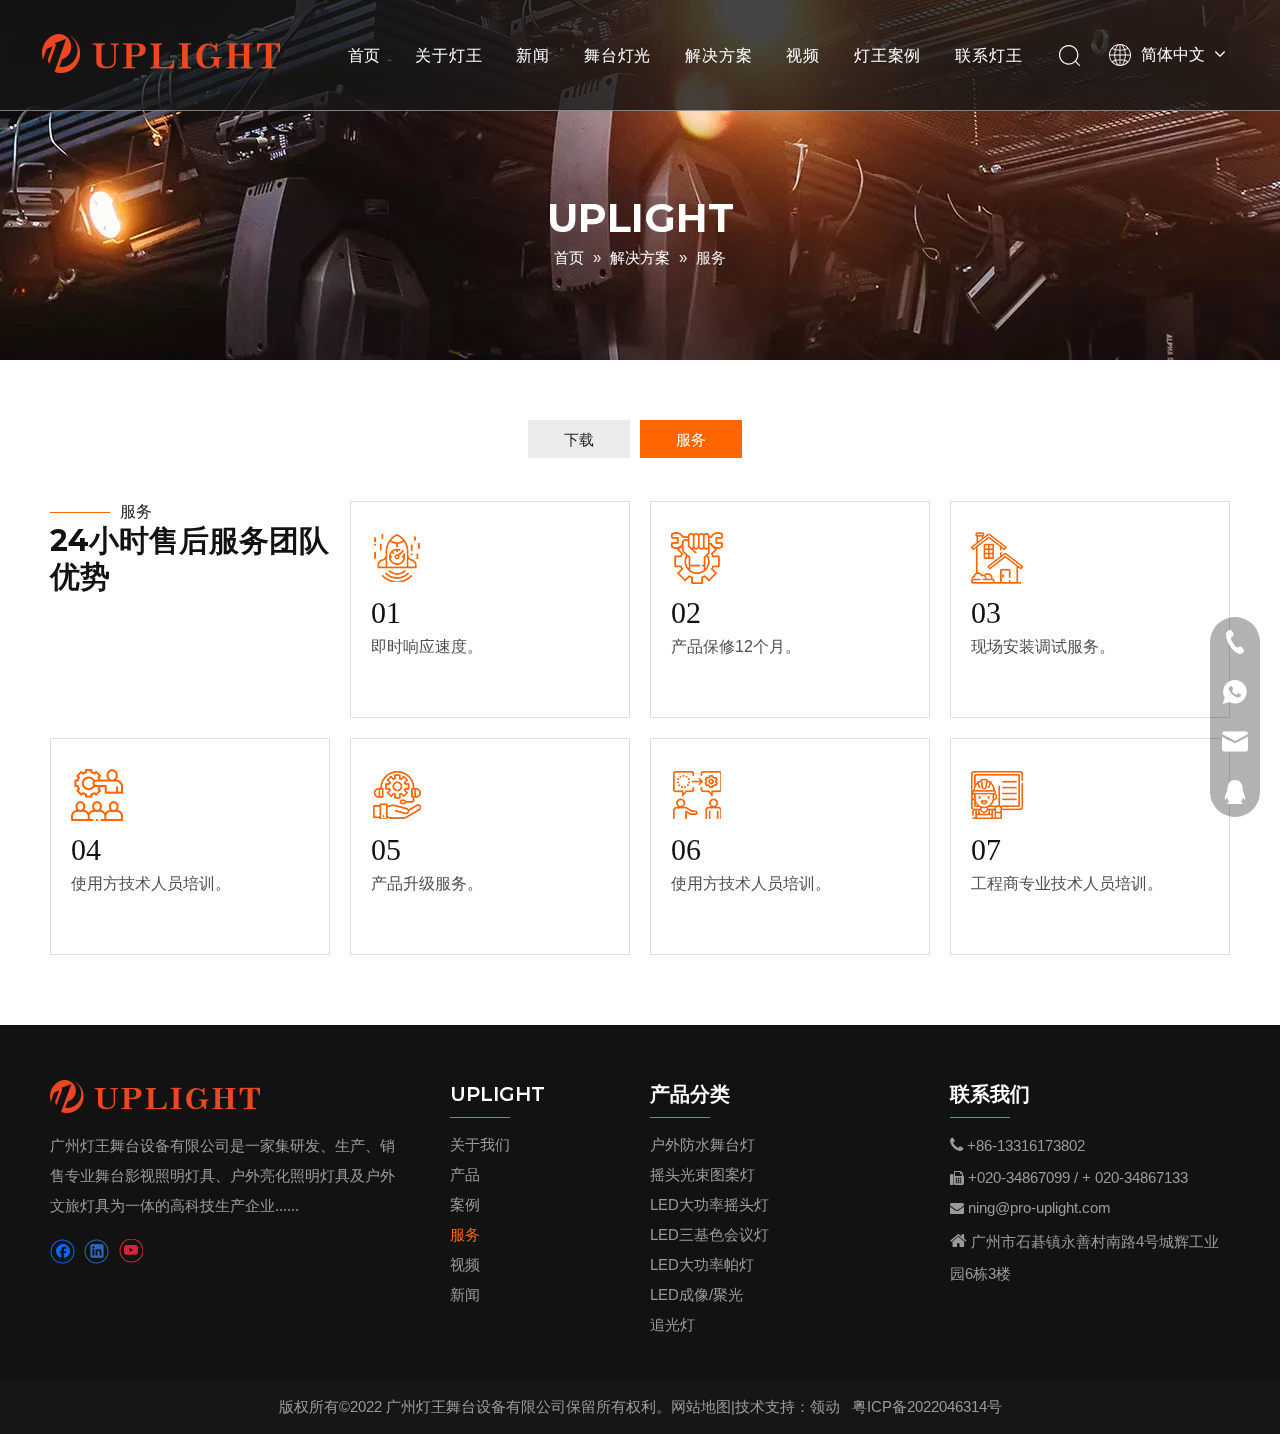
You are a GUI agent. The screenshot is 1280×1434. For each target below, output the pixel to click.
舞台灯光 (617, 55)
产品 (465, 1174)
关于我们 (480, 1144)
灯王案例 (887, 55)
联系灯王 (988, 55)
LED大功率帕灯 (702, 1264)
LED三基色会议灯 (709, 1234)
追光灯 (672, 1324)
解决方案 (718, 55)
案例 (465, 1204)
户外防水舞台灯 (702, 1144)
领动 (825, 1406)
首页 (365, 55)
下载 (579, 439)
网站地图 (701, 1406)
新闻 (533, 55)
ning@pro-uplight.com (1039, 1207)
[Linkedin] (96, 1251)
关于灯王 (448, 55)
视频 (803, 55)
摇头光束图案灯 (702, 1174)
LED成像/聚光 (696, 1294)
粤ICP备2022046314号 (927, 1406)
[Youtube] (130, 1251)
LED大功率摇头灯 (709, 1204)
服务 (691, 439)
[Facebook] (62, 1251)
